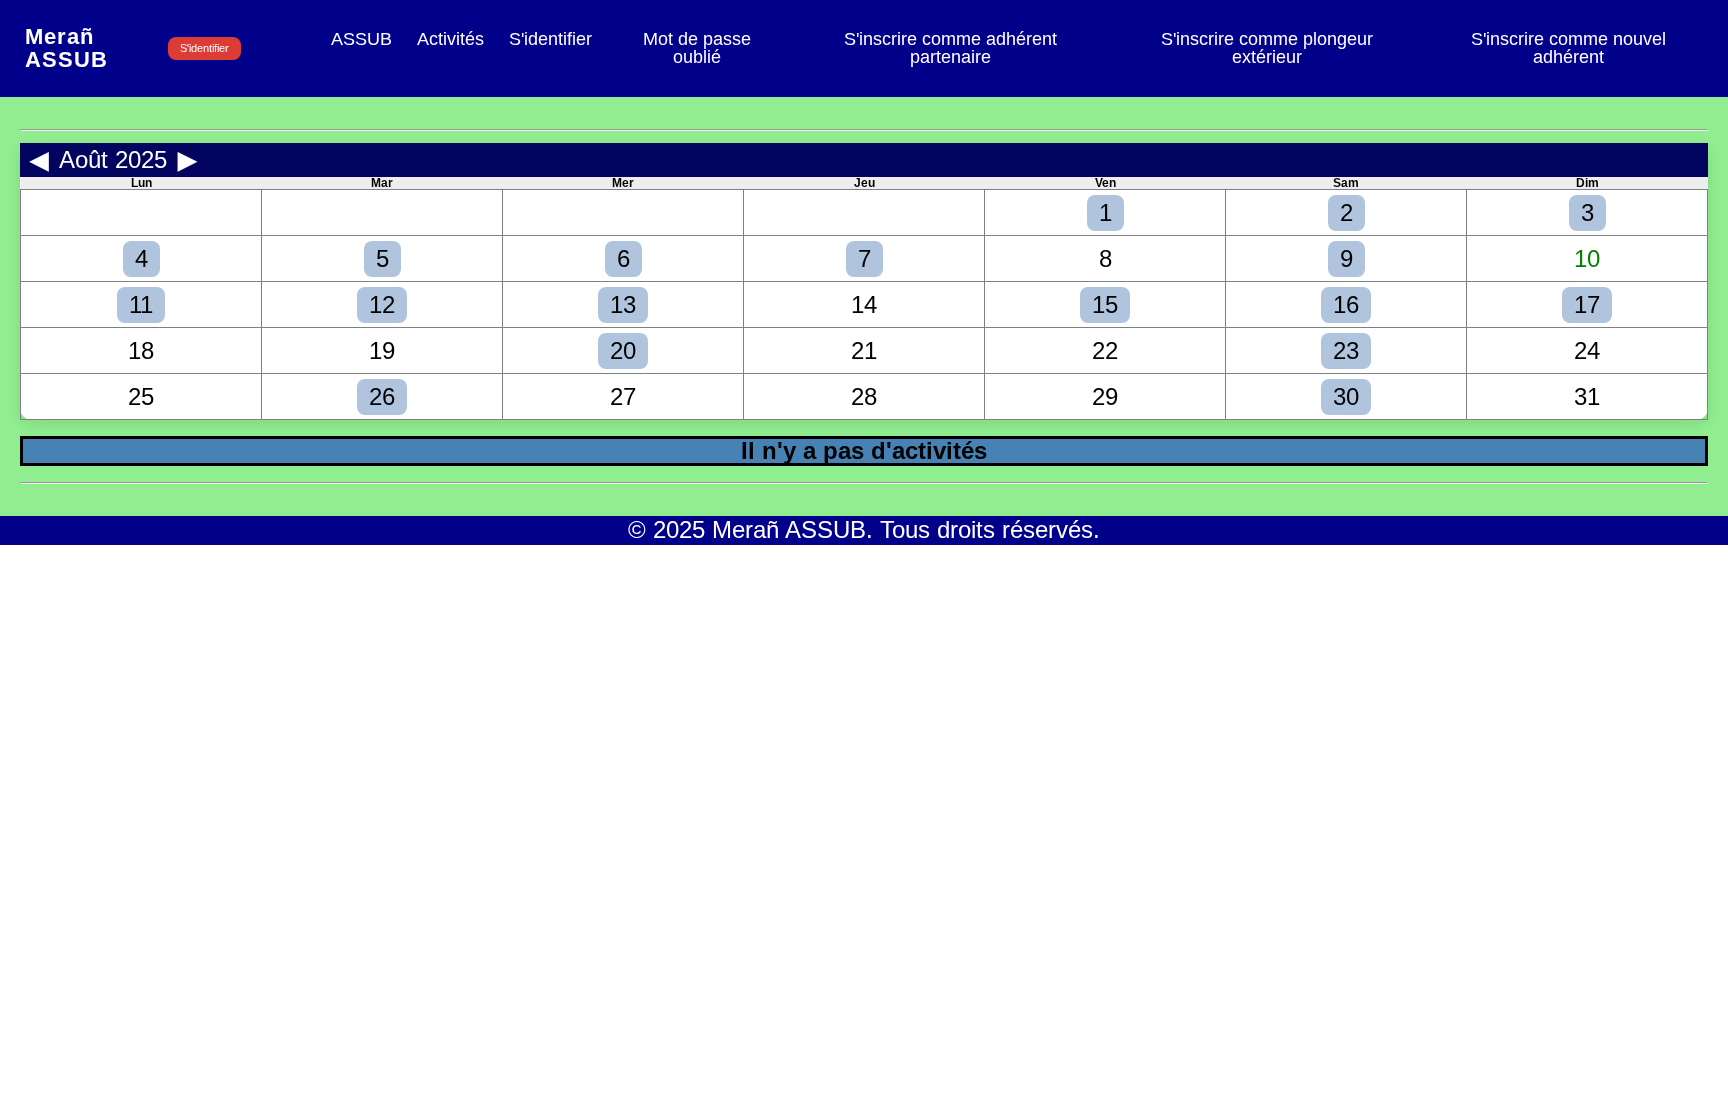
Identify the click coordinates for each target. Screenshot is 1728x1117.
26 (382, 396)
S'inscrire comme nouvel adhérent (1568, 48)
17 (1587, 304)
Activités (450, 40)
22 (1105, 350)
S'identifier (204, 48)
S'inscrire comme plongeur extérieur (1267, 48)
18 (141, 350)
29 (1105, 396)
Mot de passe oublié (697, 48)
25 (141, 396)
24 (1587, 350)
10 (1587, 258)
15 (1105, 304)
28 (864, 396)
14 (864, 304)
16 (1346, 304)
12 (382, 304)
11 (141, 304)
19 (382, 350)
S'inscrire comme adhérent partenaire (950, 48)
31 (1587, 396)
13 (623, 304)
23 (1346, 350)
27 (623, 396)
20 (623, 350)
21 (864, 350)
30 (1346, 396)
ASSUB (361, 40)
